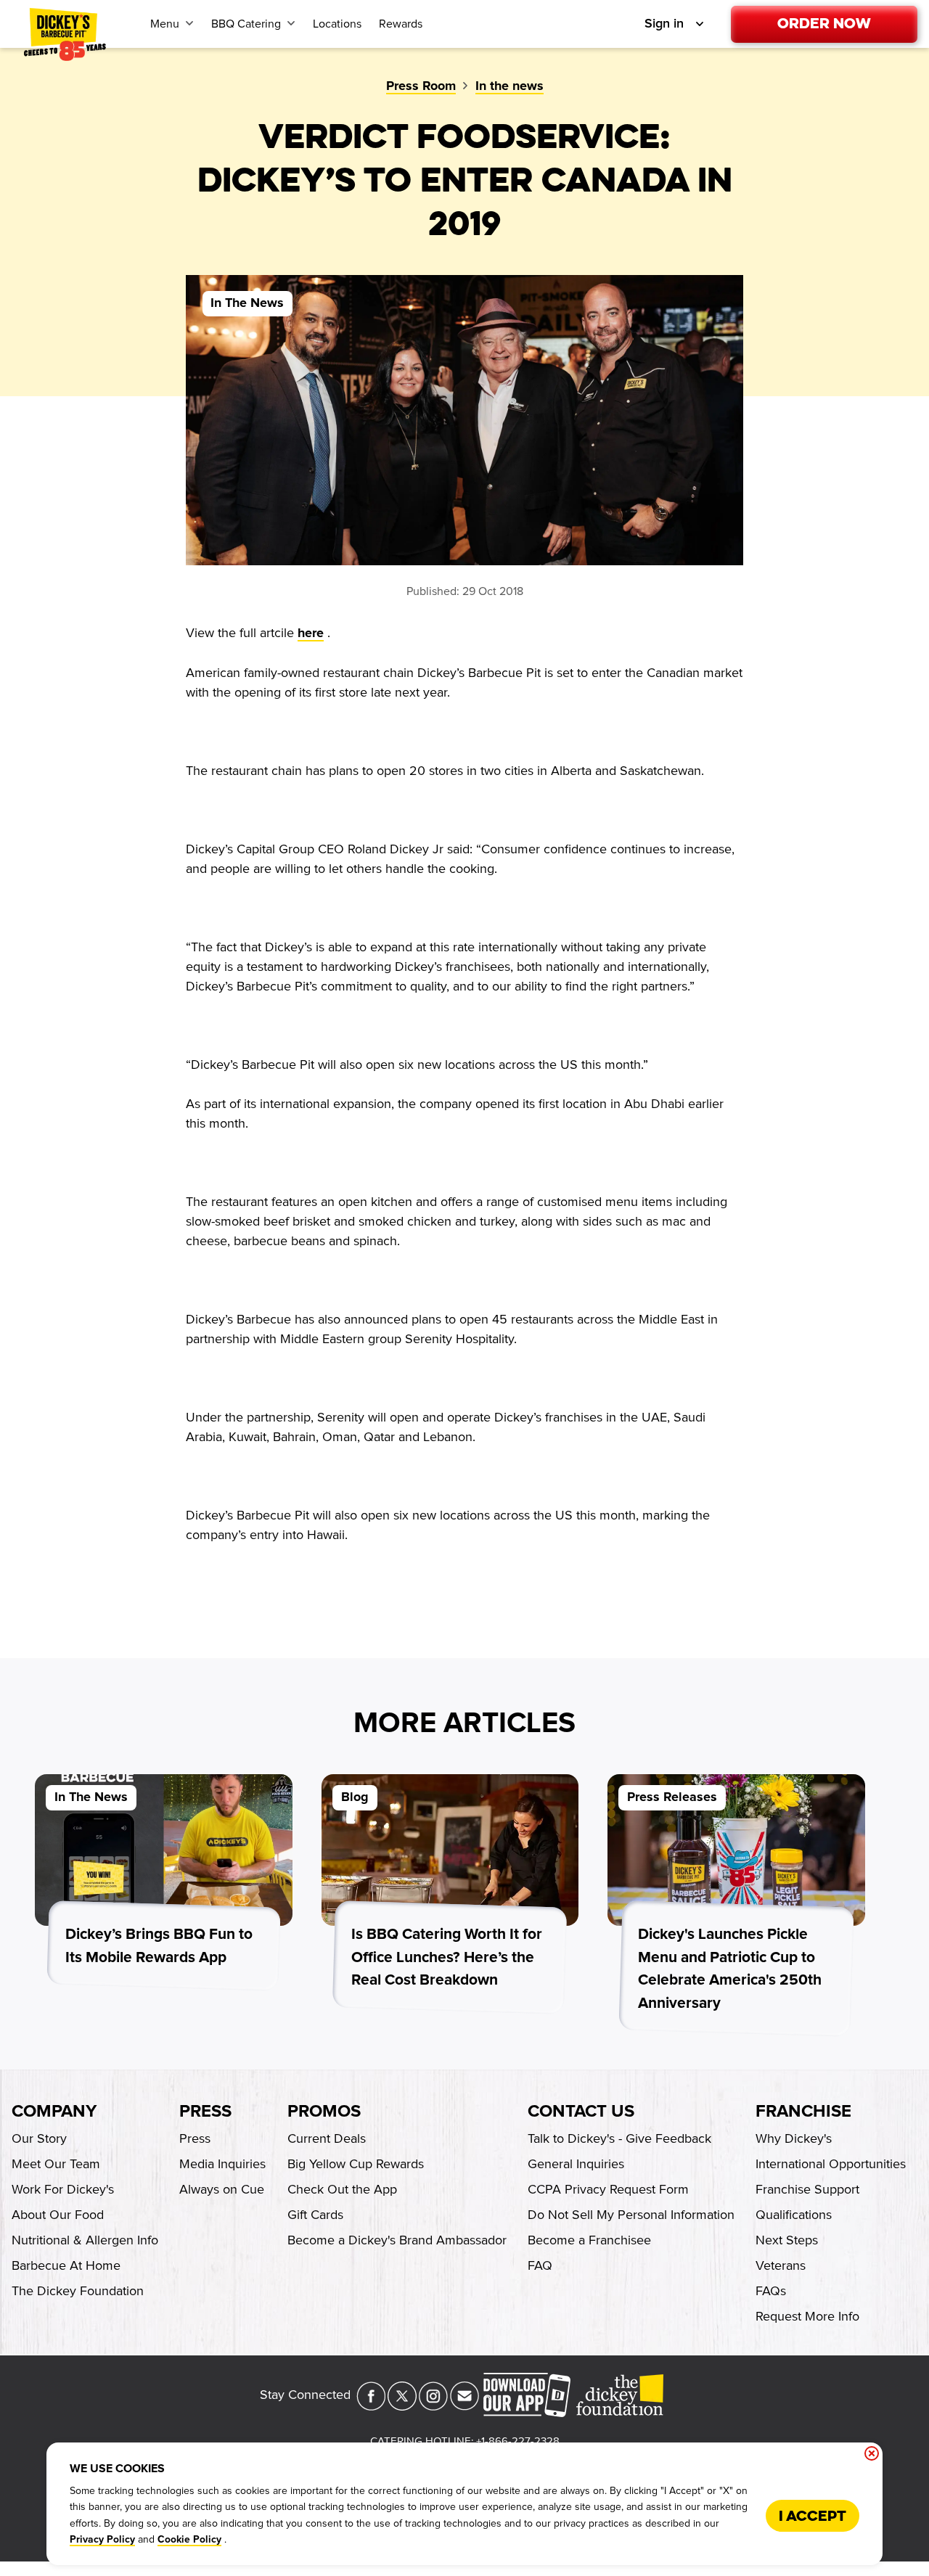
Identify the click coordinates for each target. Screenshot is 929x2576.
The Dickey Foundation (78, 2291)
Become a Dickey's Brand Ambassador (397, 2240)
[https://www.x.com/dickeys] (402, 2406)
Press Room (421, 86)
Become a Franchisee (589, 2240)
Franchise (803, 2112)
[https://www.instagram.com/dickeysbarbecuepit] (433, 2406)
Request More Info (807, 2316)
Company (54, 2112)
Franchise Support (807, 2189)
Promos (324, 2112)
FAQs (771, 2291)
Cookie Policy (189, 2540)
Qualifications (794, 2215)
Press (205, 2112)
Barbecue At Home (66, 2265)
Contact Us (581, 2112)
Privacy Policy (102, 2540)
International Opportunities (831, 2164)
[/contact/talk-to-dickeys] (464, 2406)
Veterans (781, 2265)
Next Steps (787, 2240)
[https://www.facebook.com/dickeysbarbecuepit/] (371, 2406)
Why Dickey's (794, 2138)
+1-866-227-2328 (518, 2441)
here (311, 633)
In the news (509, 86)
